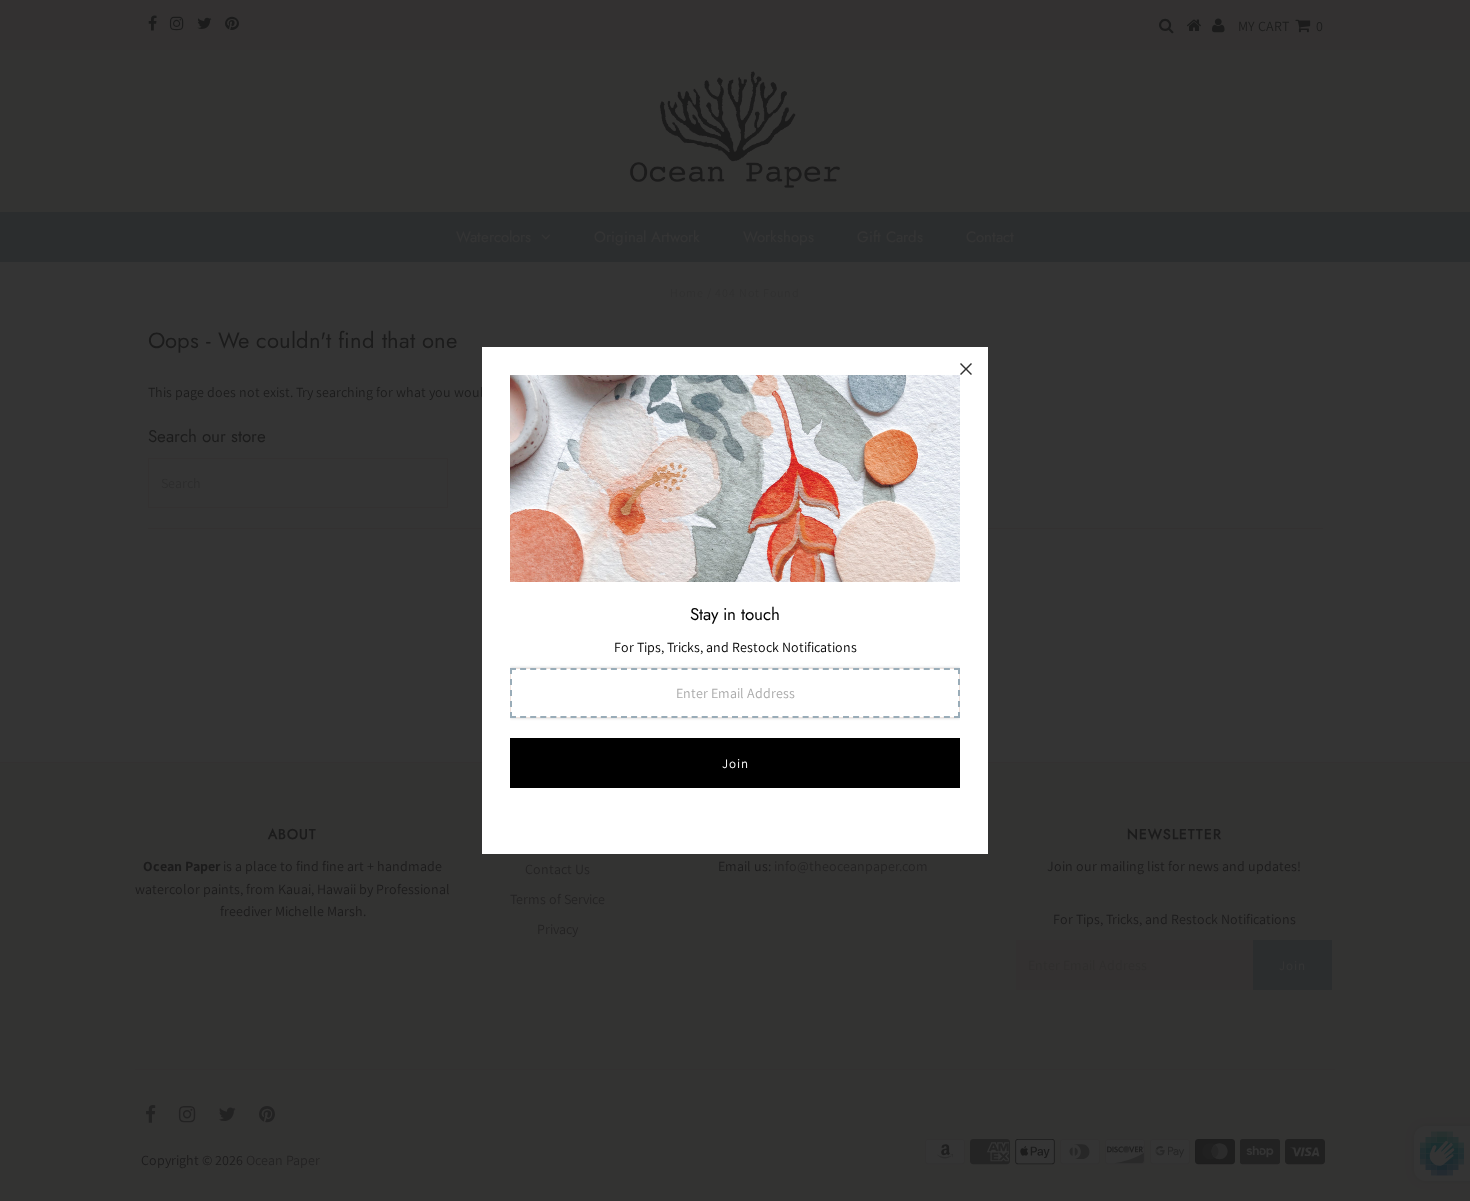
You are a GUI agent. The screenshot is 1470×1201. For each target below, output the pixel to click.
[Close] (966, 369)
